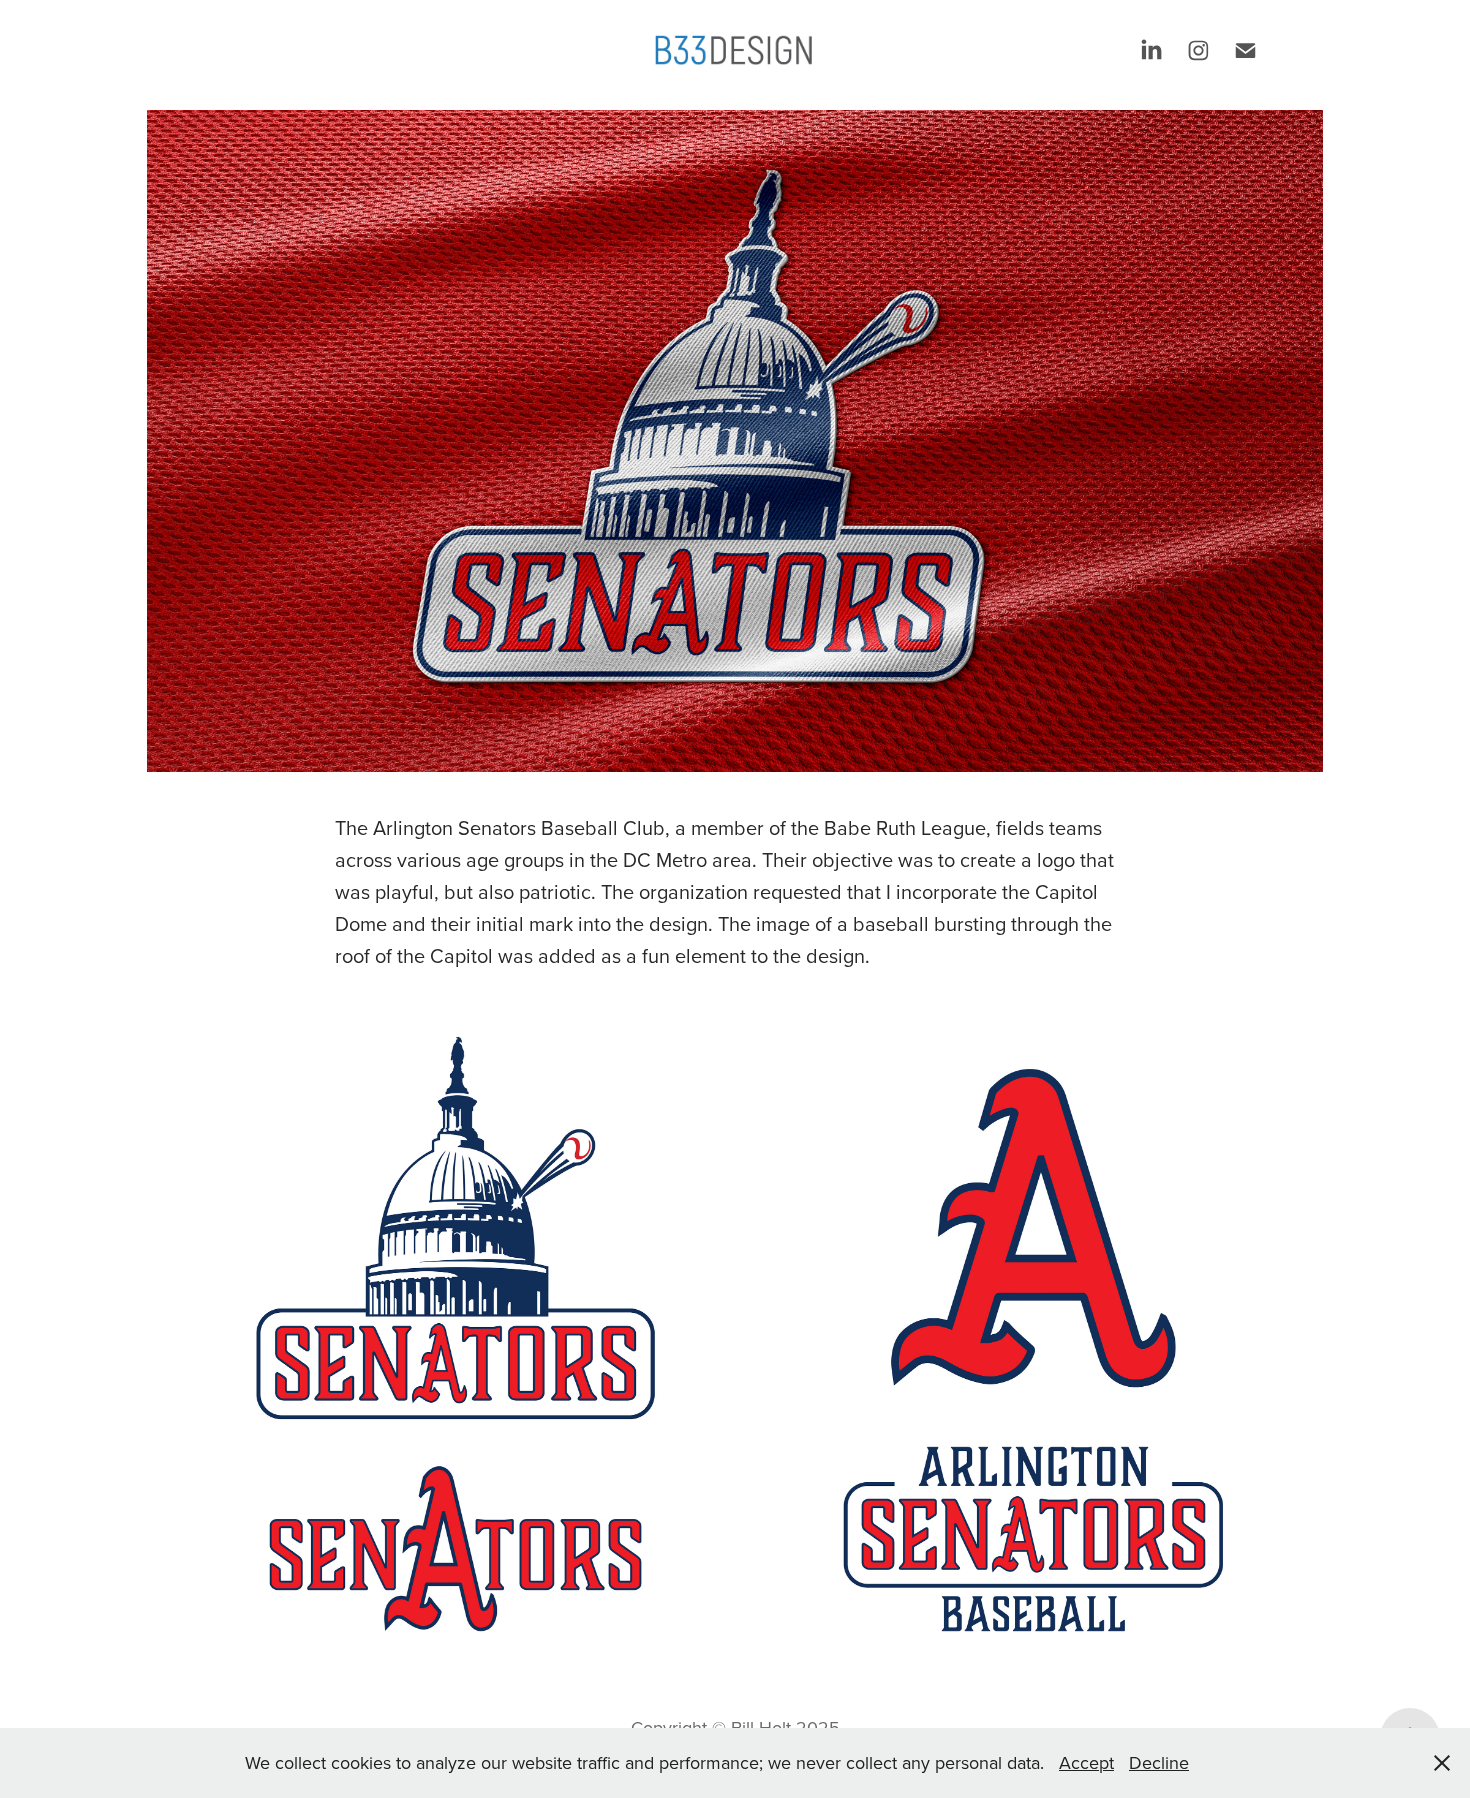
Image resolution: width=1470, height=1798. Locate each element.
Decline (1159, 1762)
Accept (1086, 1762)
